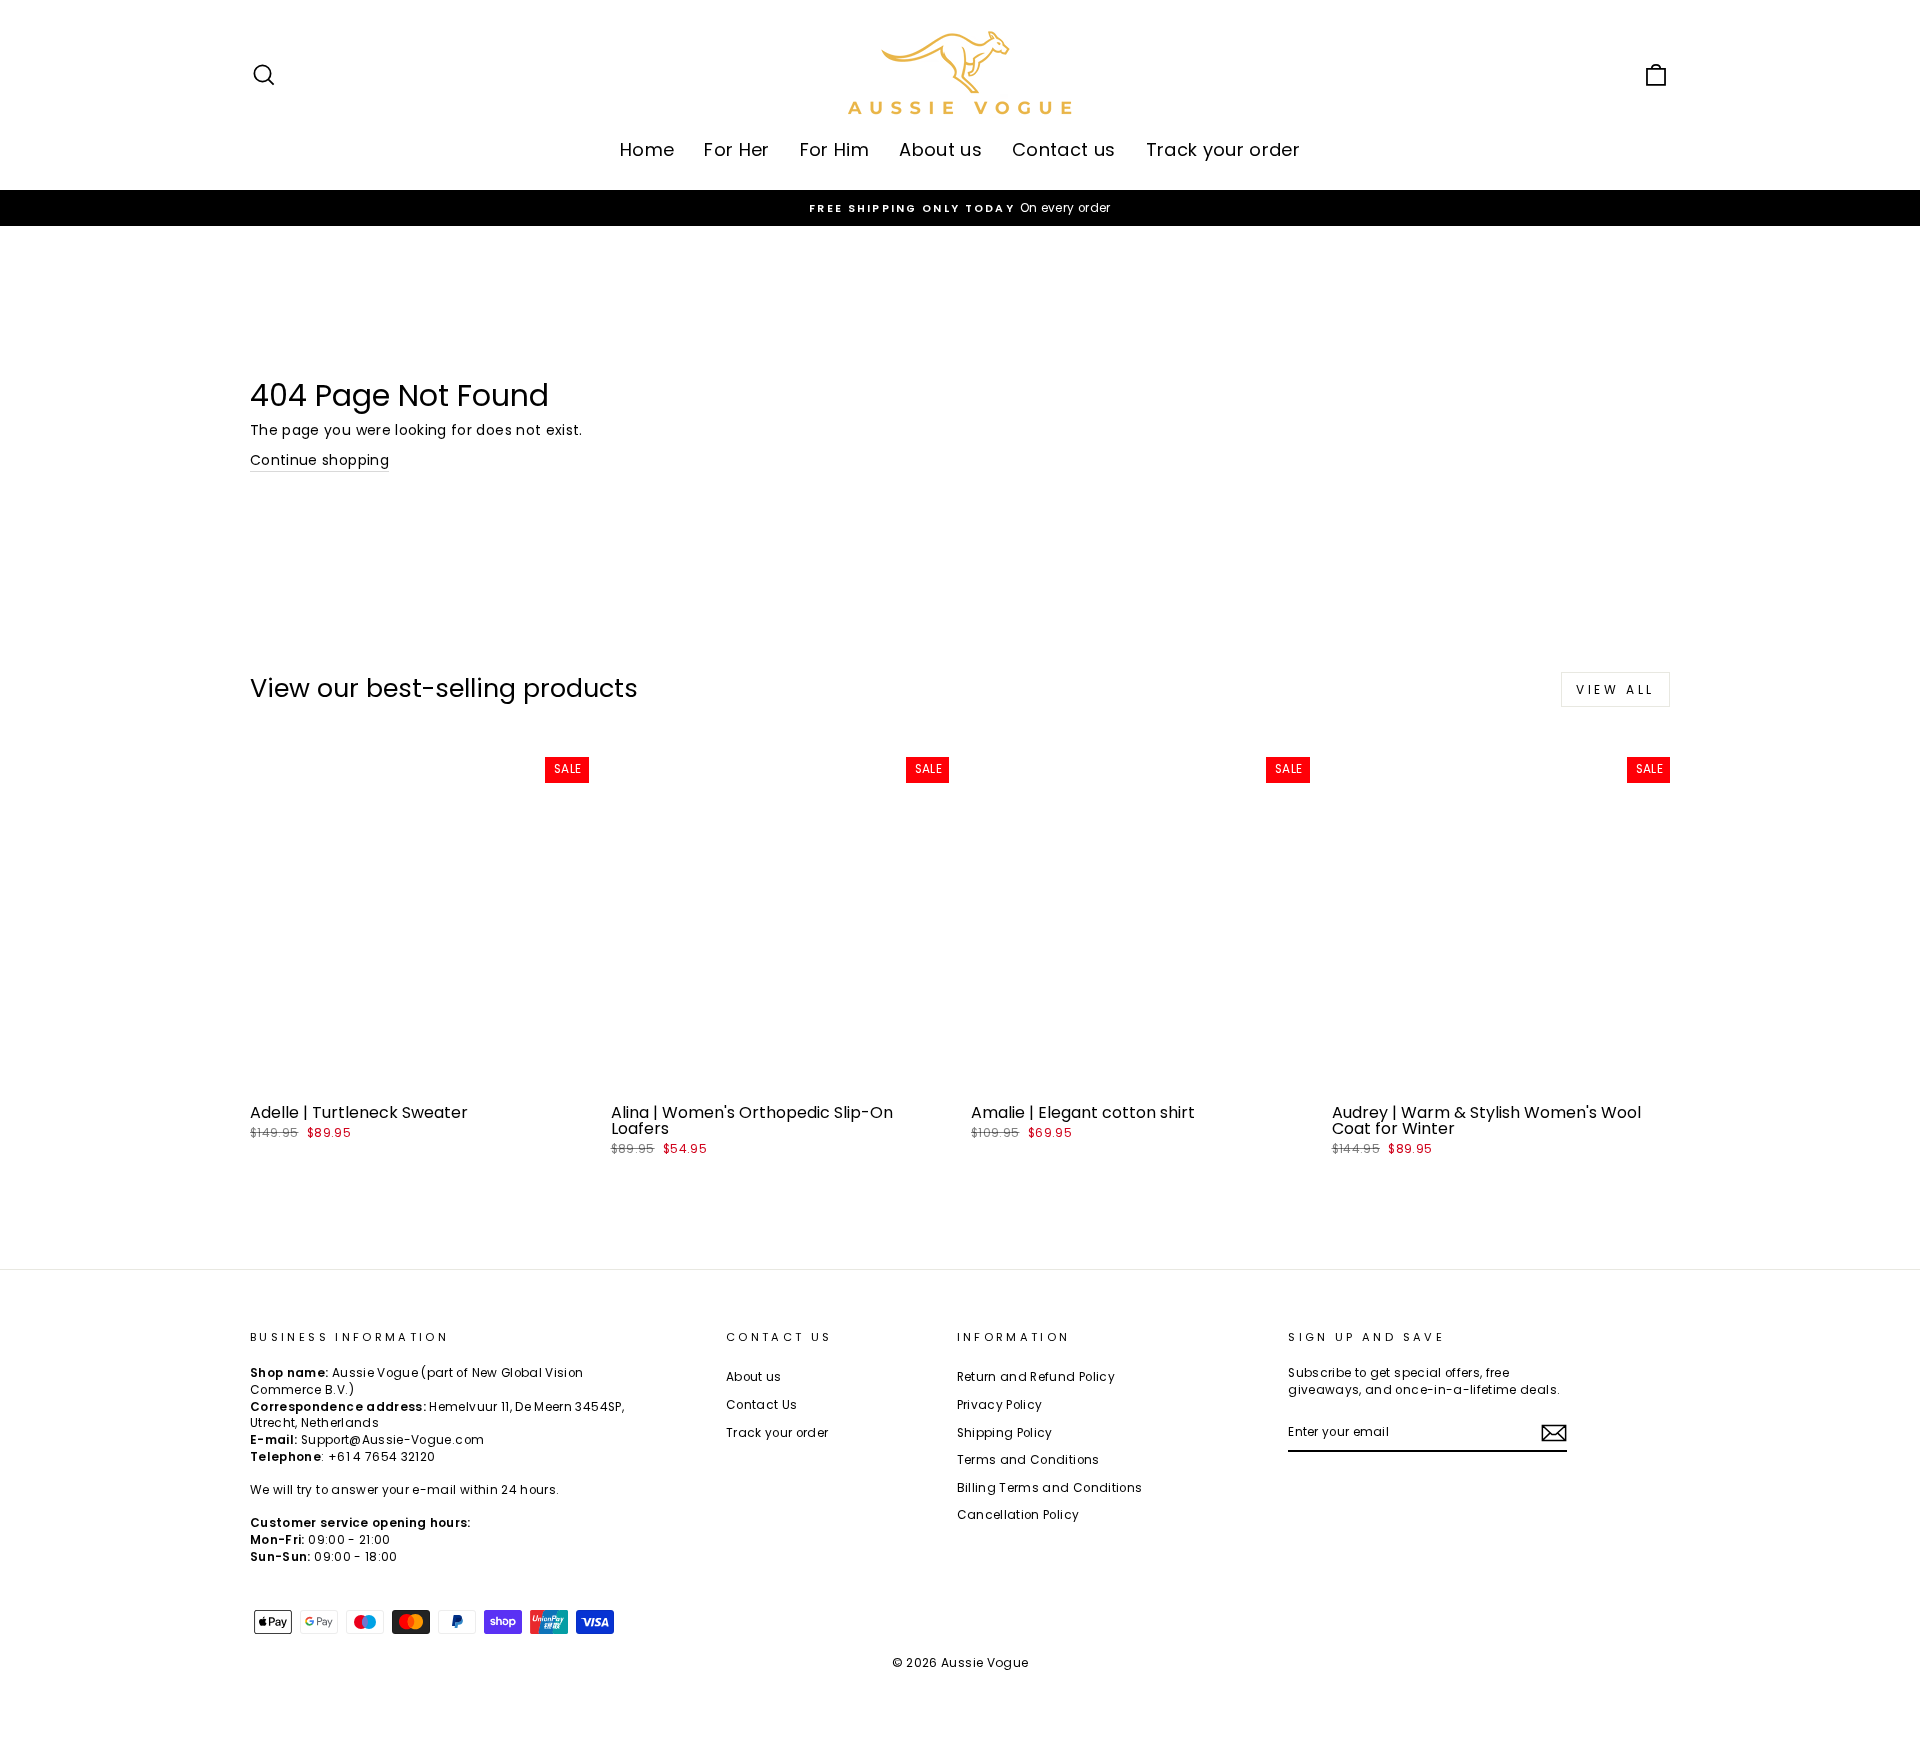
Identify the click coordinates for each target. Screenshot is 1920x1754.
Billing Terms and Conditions (1050, 1488)
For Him (834, 149)
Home (647, 149)
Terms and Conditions (1028, 1460)
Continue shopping (319, 460)
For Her (736, 149)
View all (1615, 689)
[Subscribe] (1554, 1433)
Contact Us (762, 1405)
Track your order (1223, 149)
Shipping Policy (1005, 1433)
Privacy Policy (1000, 1405)
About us (940, 149)
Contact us (1064, 149)
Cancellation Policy (1018, 1515)
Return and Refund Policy (1036, 1377)
